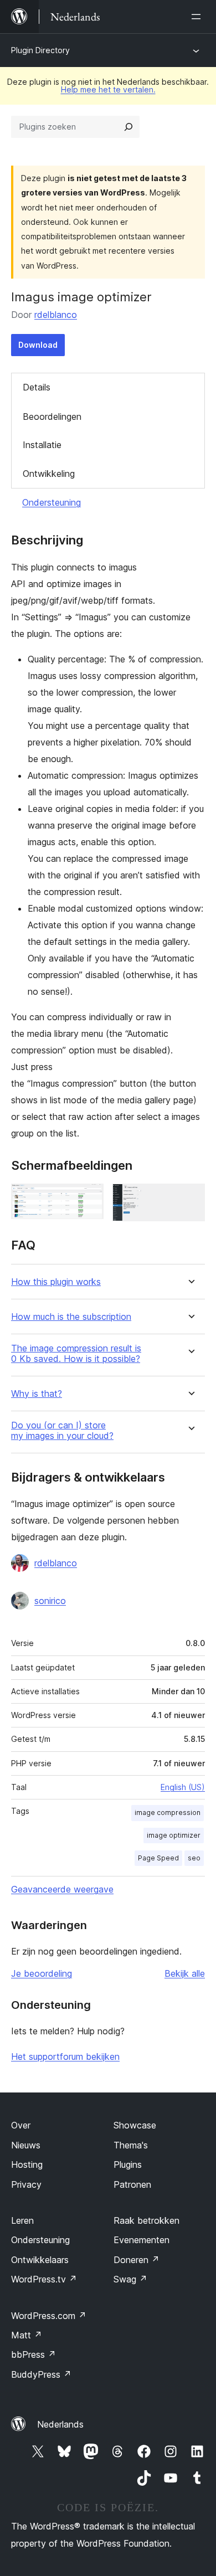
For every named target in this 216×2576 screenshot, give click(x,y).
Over (21, 2125)
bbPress (34, 2354)
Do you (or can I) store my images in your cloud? (62, 1431)
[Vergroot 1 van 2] (89, 1199)
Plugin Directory (40, 50)
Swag (130, 2279)
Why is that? (37, 1394)
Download (38, 345)
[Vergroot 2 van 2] (190, 1199)
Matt (27, 2335)
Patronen (132, 2184)
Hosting (27, 2164)
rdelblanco (56, 315)
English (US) (183, 1787)
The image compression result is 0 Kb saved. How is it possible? (76, 1354)
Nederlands (60, 2424)
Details (37, 387)
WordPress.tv (44, 2279)
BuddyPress (41, 2374)
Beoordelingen (52, 417)
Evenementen (142, 2240)
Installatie (42, 445)
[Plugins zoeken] (128, 127)
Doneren (137, 2260)
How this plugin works (56, 1282)
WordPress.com (49, 2316)
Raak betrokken (146, 2220)
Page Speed (158, 1858)
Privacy (26, 2184)
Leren (22, 2220)
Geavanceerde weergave (62, 1889)
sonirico (50, 1601)
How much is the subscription (71, 1317)
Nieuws (26, 2145)
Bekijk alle (185, 1973)
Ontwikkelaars (40, 2260)
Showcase (135, 2125)
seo (194, 1858)
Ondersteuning (52, 502)
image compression (168, 1813)
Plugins (128, 2164)
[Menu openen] (198, 17)
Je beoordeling (42, 1973)
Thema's (131, 2145)
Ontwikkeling (49, 474)
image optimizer (174, 1835)
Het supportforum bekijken (65, 2056)
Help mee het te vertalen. (108, 89)
